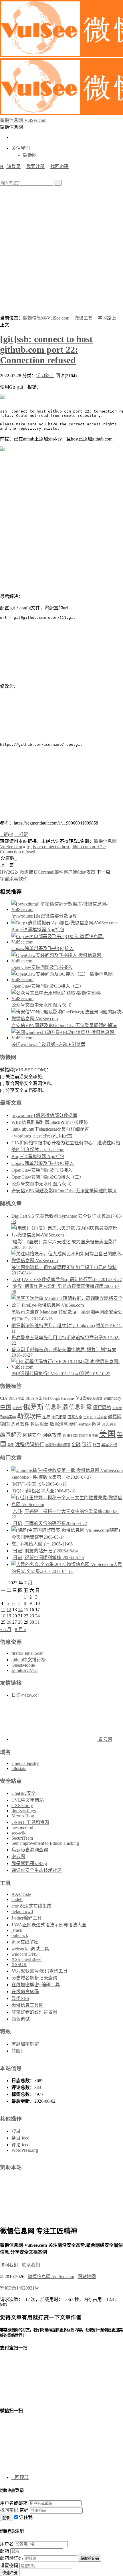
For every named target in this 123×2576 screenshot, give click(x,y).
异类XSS (20, 1998)
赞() (7, 834)
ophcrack (20, 1935)
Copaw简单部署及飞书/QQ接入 (43, 948)
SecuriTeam (22, 1838)
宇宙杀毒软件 (14, 879)
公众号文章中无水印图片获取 (41, 1005)
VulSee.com (89, 1398)
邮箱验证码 (11, 2558)
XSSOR (19, 1964)
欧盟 (96, 1424)
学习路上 (107, 318)
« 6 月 (6, 1630)
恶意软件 (20, 1424)
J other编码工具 (27, 1918)
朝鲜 (73, 1424)
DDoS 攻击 (34, 1399)
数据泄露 (59, 1424)
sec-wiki (19, 1833)
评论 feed (20, 2145)
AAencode (21, 1894)
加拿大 (117, 1408)
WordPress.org (25, 2150)
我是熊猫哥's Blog (29, 1863)
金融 (76, 1445)
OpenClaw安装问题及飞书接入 (42, 967)
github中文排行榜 (29, 1660)
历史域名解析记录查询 (34, 1978)
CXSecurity (22, 1806)
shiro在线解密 (25, 1942)
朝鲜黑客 (85, 1425)
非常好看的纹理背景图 (34, 2012)
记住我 (26, 2517)
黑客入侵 (109, 1445)
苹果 (11, 1445)
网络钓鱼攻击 (88, 1436)
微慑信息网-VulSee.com (46, 318)
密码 (24, 2510)
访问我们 (11, 2265)
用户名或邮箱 (14, 2503)
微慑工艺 (84, 318)
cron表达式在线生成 (31, 1906)
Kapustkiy (68, 1399)
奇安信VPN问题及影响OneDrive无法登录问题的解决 (64, 1026)
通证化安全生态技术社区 (37, 1870)
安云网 (18, 1857)
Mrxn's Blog (23, 1816)
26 (9, 1622)
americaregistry (25, 1763)
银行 (87, 1445)
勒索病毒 (8, 1417)
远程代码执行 (29, 1444)
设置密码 (9, 2566)
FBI (46, 1399)
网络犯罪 (70, 1436)
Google (55, 1399)
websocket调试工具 (30, 1949)
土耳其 (88, 1417)
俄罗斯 (33, 1407)
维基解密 (11, 1435)
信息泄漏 (56, 1407)
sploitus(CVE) (24, 1670)
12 (9, 1610)
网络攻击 (52, 1435)
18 (3, 1616)
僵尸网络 (102, 1408)
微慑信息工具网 (27, 2005)
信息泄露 (80, 1407)
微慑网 (30, 155)
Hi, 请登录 (10, 166)
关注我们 (21, 148)
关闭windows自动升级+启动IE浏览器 (48, 1044)
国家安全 (75, 1417)
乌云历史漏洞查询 (30, 1850)
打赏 (21, 834)
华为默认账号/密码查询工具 (39, 1971)
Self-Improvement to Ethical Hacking (45, 1843)
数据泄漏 (39, 1424)
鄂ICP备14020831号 (20, 2288)
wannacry (112, 1398)
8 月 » (21, 1630)
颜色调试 (21, 2019)
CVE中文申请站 (28, 1800)
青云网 (105, 1739)
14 (20, 1610)
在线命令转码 (25, 1992)
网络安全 (32, 1435)
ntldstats (19, 1768)
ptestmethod (22, 1828)
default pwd (22, 1911)
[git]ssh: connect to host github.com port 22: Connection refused (46, 349)
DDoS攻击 (16, 1399)
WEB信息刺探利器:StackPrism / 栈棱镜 (50, 1122)
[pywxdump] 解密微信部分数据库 (44, 916)
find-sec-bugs (24, 1811)
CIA (4, 1398)
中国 (6, 1407)
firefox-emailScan (27, 1653)
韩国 (96, 1445)
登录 (16, 2131)
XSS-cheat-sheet (26, 1959)
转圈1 (17, 2051)
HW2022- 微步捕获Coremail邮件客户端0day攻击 (48, 872)
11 (3, 1610)
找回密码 (59, 166)
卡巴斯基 (59, 1417)
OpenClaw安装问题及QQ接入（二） (48, 986)
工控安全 (100, 1417)
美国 (107, 1434)
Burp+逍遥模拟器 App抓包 (38, 930)
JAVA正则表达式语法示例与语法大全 (49, 1925)
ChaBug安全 (24, 1793)
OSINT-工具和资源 (30, 1822)
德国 (5, 1424)
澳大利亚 (109, 1425)
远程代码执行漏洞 (58, 1445)
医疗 (46, 1417)
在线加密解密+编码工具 (36, 1985)
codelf (17, 1899)
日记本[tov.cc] (25, 1695)
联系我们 (33, 2265)
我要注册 (35, 166)
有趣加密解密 (25, 2044)
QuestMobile (23, 1665)
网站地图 (87, 2277)
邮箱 (5, 2551)
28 (20, 1622)
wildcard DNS (25, 1954)
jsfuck (17, 1930)
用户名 (7, 2544)
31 (37, 1622)
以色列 (17, 1408)
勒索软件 (29, 1416)
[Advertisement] (61, 250)
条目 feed (20, 2138)
